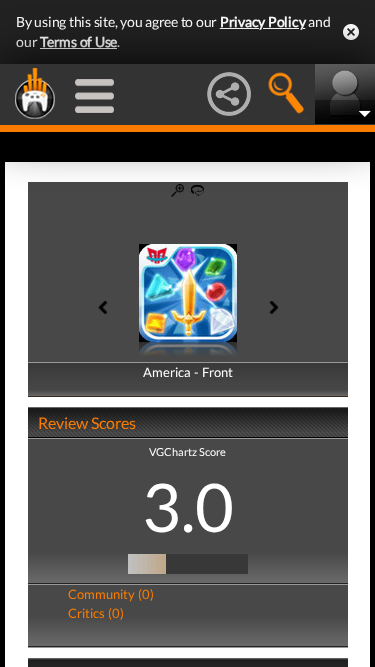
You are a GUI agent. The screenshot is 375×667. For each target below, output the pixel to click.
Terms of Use (78, 41)
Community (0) (111, 594)
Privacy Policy (263, 21)
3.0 (188, 506)
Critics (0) (96, 613)
